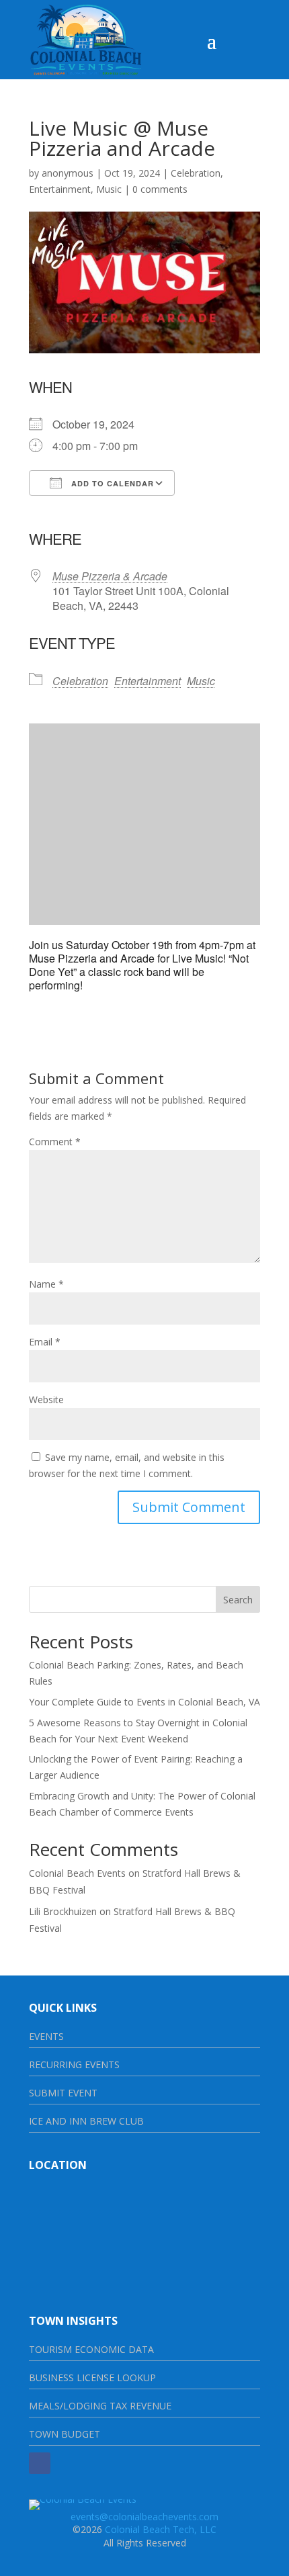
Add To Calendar (111, 483)
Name (46, 1284)
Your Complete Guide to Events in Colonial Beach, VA (144, 1702)
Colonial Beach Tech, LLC (161, 2529)
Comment (55, 1142)
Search (238, 1600)
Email (45, 1342)
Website (46, 1400)
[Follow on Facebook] (40, 2463)
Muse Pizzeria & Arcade (110, 576)
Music (109, 189)
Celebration (196, 173)
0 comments (160, 189)
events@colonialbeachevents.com (144, 2517)
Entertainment (60, 189)
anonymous (68, 173)
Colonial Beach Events (77, 1873)
